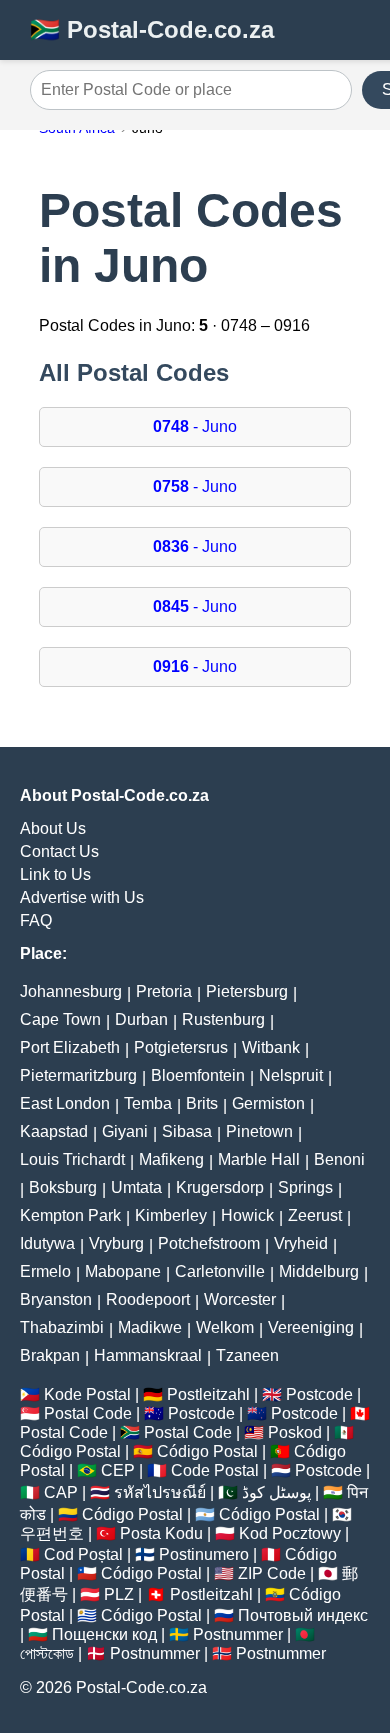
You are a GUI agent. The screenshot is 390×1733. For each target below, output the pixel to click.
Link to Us (55, 874)
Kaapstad (54, 1131)
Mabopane (123, 1271)
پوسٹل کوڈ (276, 1492)
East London (65, 1103)
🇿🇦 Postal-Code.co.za (152, 29)
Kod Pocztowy (290, 1533)
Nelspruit (291, 1075)
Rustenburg (223, 1019)
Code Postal (215, 1470)
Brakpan (50, 1355)
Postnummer (238, 1634)
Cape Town (60, 1019)
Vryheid (301, 1243)
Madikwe (150, 1327)
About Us (53, 828)
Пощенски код (104, 1634)
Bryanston (56, 1299)
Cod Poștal (83, 1554)
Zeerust (315, 1215)
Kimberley (171, 1215)
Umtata (136, 1187)
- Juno (195, 426)
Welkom (225, 1327)
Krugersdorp (220, 1187)
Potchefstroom (209, 1243)
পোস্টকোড (47, 1653)
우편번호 (52, 1533)
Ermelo (45, 1271)
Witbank (271, 1047)
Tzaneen (247, 1355)
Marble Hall (259, 1159)
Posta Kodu (161, 1533)
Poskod (295, 1432)
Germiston (268, 1103)
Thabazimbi (62, 1327)
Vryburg (116, 1243)
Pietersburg (247, 991)
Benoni (339, 1159)
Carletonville (220, 1271)
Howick (247, 1215)
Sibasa (187, 1131)
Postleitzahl (208, 1394)
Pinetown (259, 1131)
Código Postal (70, 1451)
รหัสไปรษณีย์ (160, 1492)
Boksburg (63, 1187)
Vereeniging (311, 1327)
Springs (305, 1187)
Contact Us (59, 851)
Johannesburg (71, 991)
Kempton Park (70, 1215)
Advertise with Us (82, 897)
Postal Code (88, 1413)
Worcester (240, 1299)
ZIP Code (272, 1573)
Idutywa (47, 1243)
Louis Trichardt (72, 1159)
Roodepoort (148, 1299)
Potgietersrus (181, 1047)
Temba (148, 1103)
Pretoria (164, 991)
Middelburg (319, 1271)
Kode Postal (87, 1394)
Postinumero (204, 1554)
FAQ (36, 920)
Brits (202, 1103)
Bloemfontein (198, 1075)
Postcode (319, 1394)
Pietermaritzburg (78, 1075)
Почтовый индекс (303, 1615)
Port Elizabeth (70, 1047)
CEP (118, 1470)
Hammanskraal (148, 1355)
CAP (61, 1492)
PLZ (119, 1594)
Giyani (125, 1131)
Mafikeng (171, 1159)
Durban (141, 1019)
